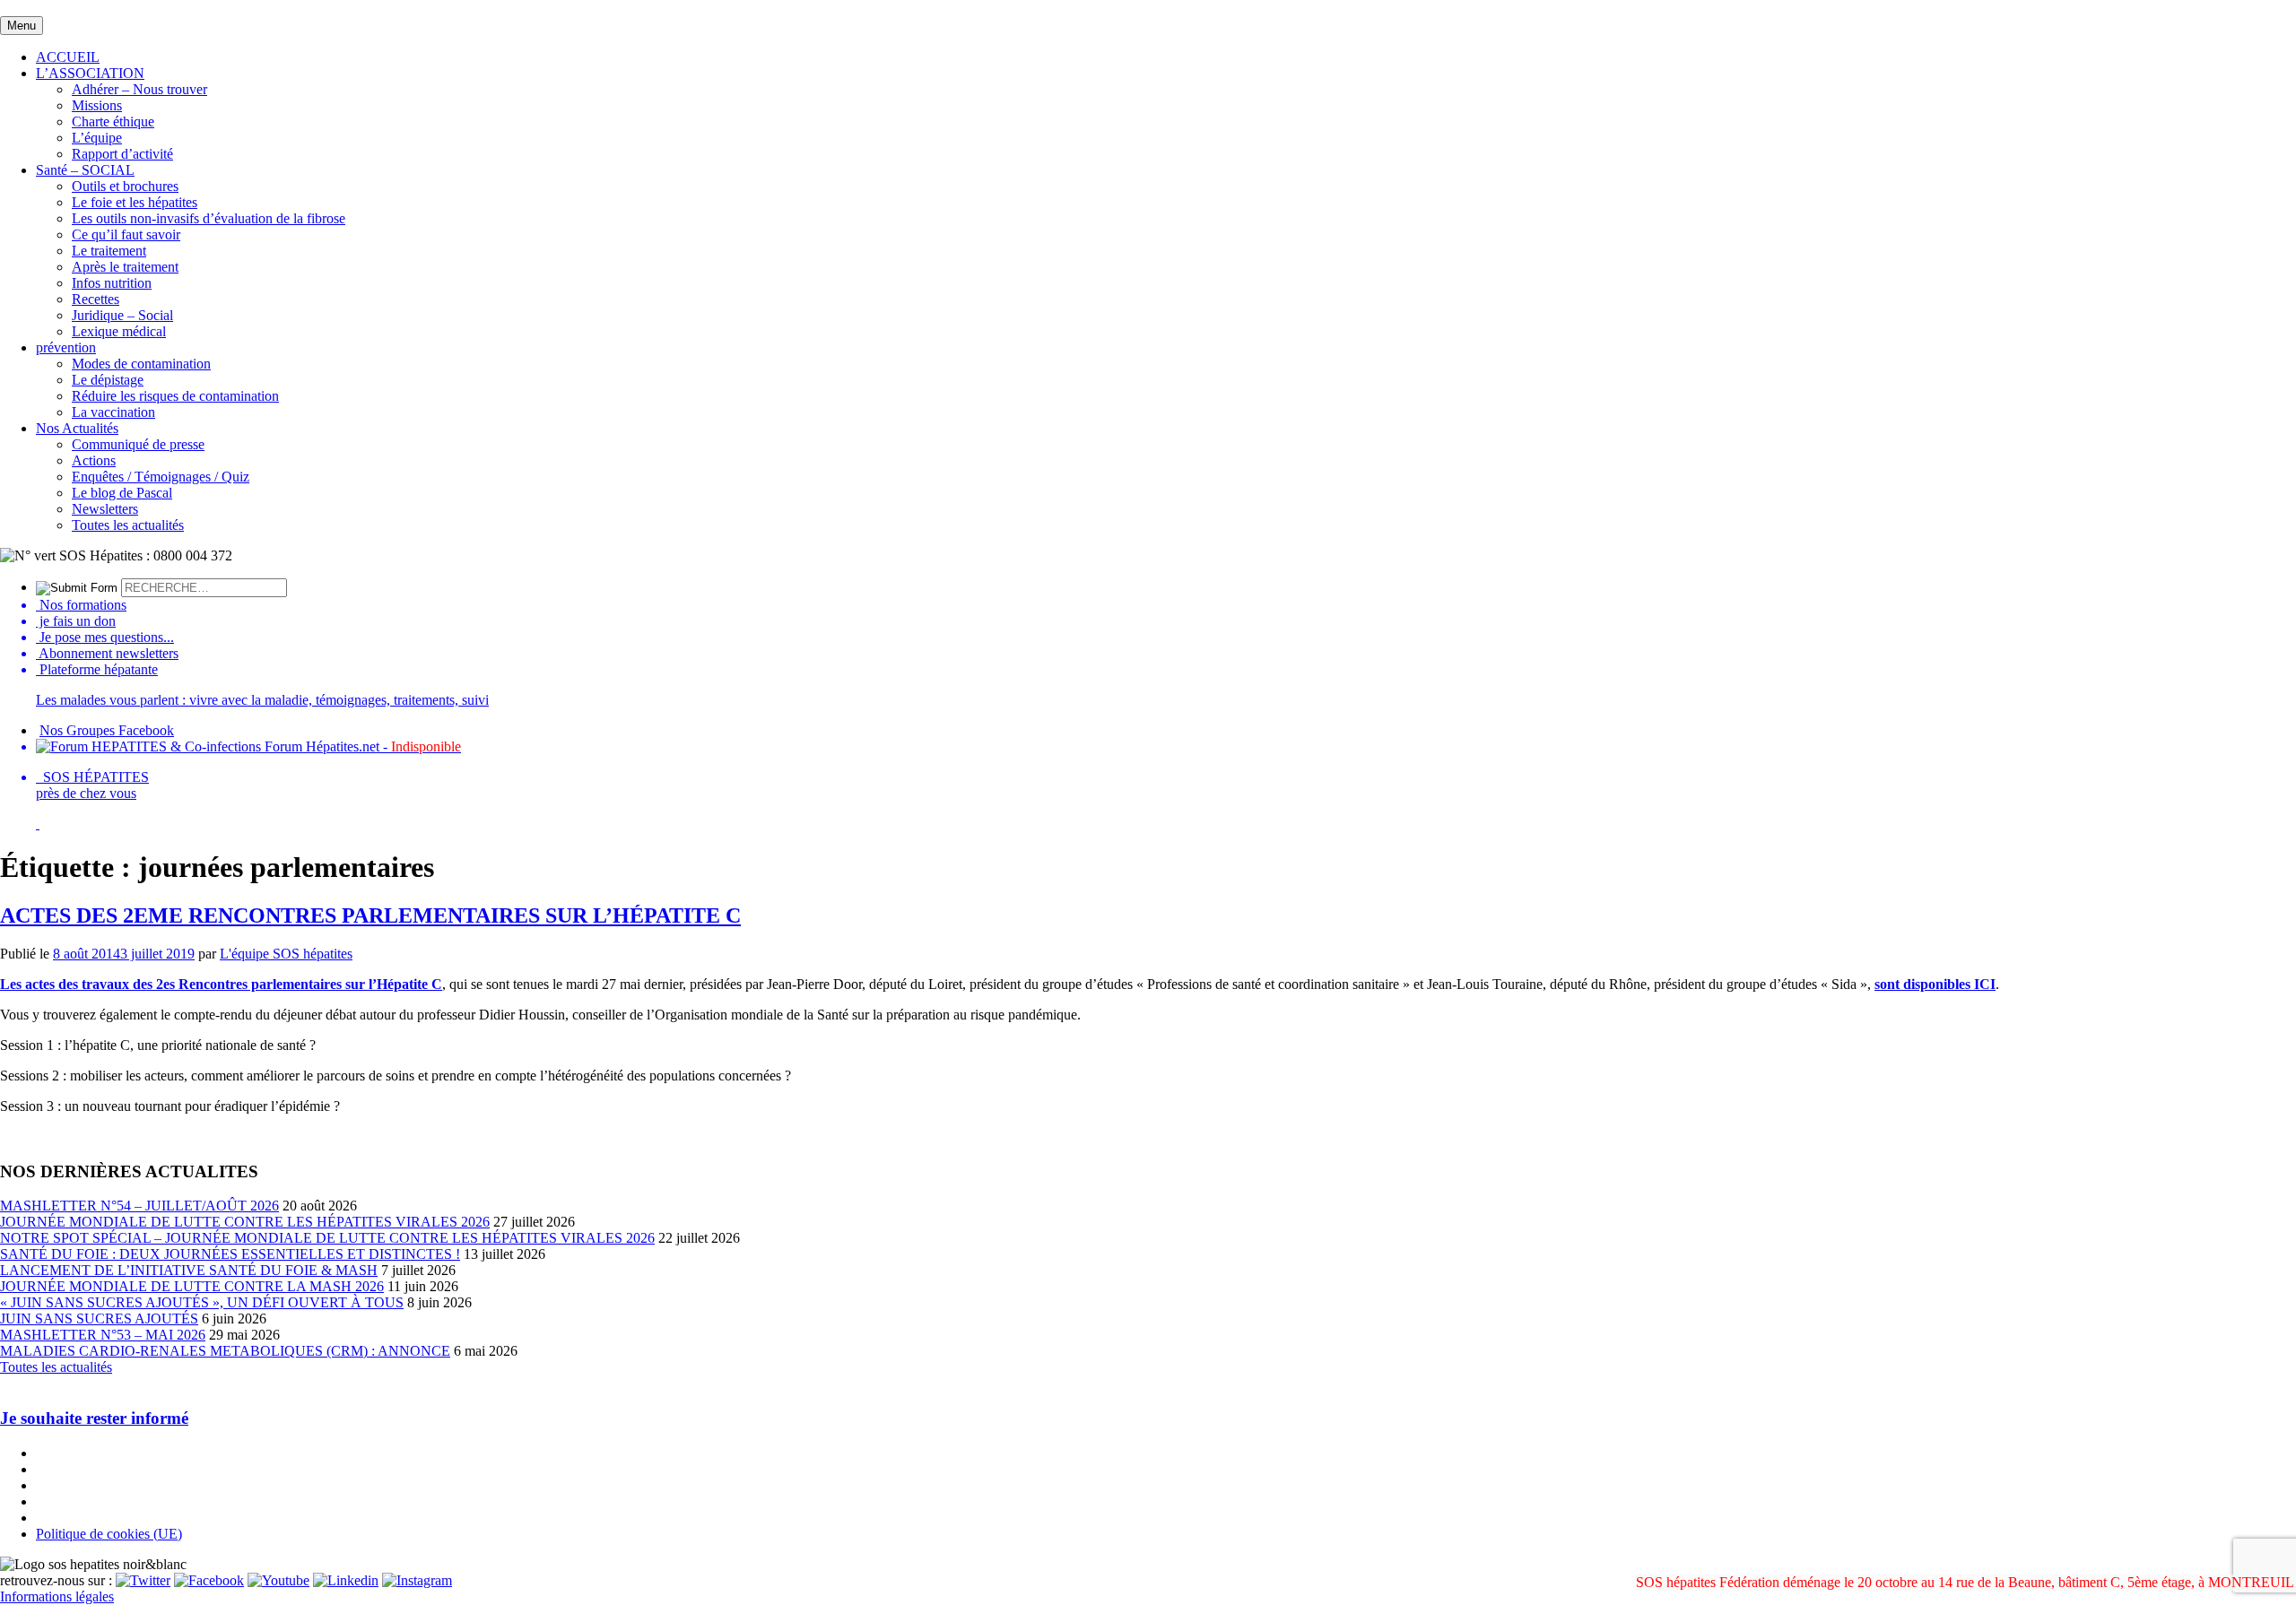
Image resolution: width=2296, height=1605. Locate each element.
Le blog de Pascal (122, 493)
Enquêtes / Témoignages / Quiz (161, 477)
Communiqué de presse (138, 444)
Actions (94, 460)
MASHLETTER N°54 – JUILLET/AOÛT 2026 (139, 1206)
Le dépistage (108, 380)
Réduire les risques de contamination (175, 396)
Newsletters (105, 509)
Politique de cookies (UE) (109, 1534)
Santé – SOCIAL (85, 170)
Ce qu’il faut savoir (126, 234)
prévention (66, 347)
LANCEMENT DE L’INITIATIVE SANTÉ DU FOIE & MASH (189, 1270)
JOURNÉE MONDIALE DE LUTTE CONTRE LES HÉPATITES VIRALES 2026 (245, 1222)
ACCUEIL (68, 57)
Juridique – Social (122, 315)
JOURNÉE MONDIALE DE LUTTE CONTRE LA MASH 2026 (192, 1286)
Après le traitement (125, 267)
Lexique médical (119, 331)
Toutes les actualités (128, 525)
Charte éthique (113, 121)
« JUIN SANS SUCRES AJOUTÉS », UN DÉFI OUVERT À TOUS (202, 1302)
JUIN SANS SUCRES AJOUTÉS (99, 1319)
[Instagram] (417, 1580)
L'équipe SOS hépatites (286, 954)
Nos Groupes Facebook (107, 730)
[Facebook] (209, 1580)
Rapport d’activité (122, 154)
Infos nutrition (112, 283)
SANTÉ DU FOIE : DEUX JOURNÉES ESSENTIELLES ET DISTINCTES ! (230, 1254)
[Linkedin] (346, 1580)
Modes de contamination (141, 364)
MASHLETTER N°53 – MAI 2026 (103, 1335)
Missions (97, 105)
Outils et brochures (125, 186)
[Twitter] (143, 1580)
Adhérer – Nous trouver (139, 89)
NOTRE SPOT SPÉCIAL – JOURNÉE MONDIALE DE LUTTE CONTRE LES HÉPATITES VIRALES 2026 (327, 1238)
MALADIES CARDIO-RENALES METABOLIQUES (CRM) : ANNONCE (225, 1351)
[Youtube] (278, 1580)
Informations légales (57, 1596)
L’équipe (97, 138)
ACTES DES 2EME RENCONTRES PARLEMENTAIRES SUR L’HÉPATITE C (370, 915)
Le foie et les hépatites (135, 202)
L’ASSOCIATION (90, 73)
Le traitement (109, 251)
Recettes (96, 299)
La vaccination (113, 412)
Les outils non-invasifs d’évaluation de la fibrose (209, 218)
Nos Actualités (77, 428)
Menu (22, 26)
